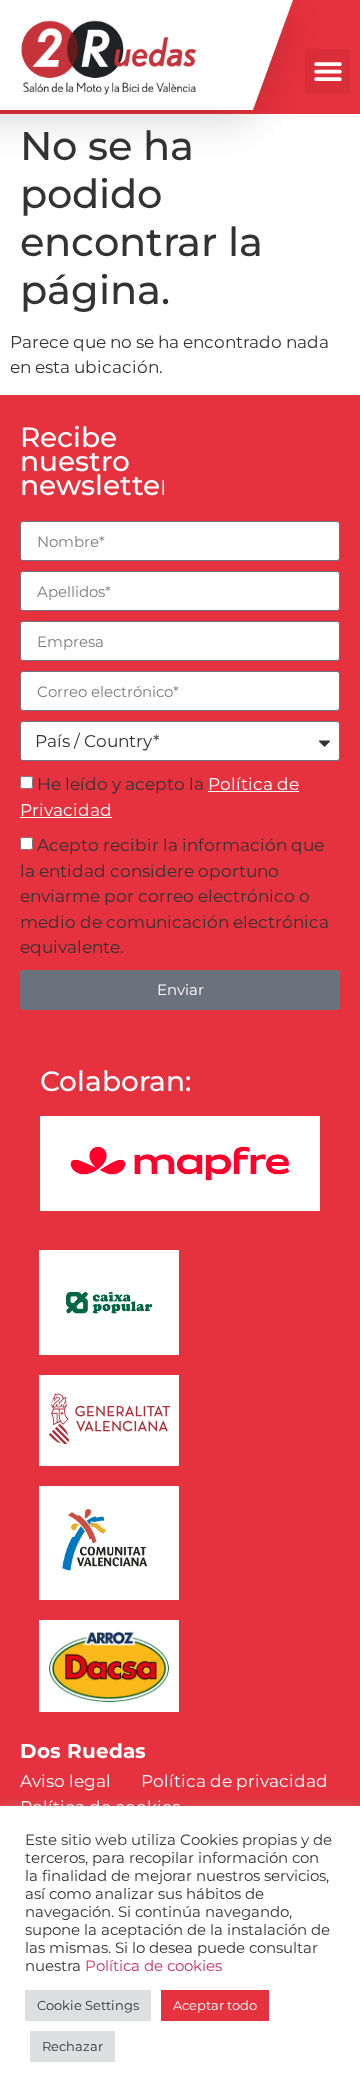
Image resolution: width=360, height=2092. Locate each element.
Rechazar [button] (72, 2046)
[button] (327, 71)
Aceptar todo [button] (215, 2005)
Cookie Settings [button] (88, 2005)
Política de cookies (153, 1966)
